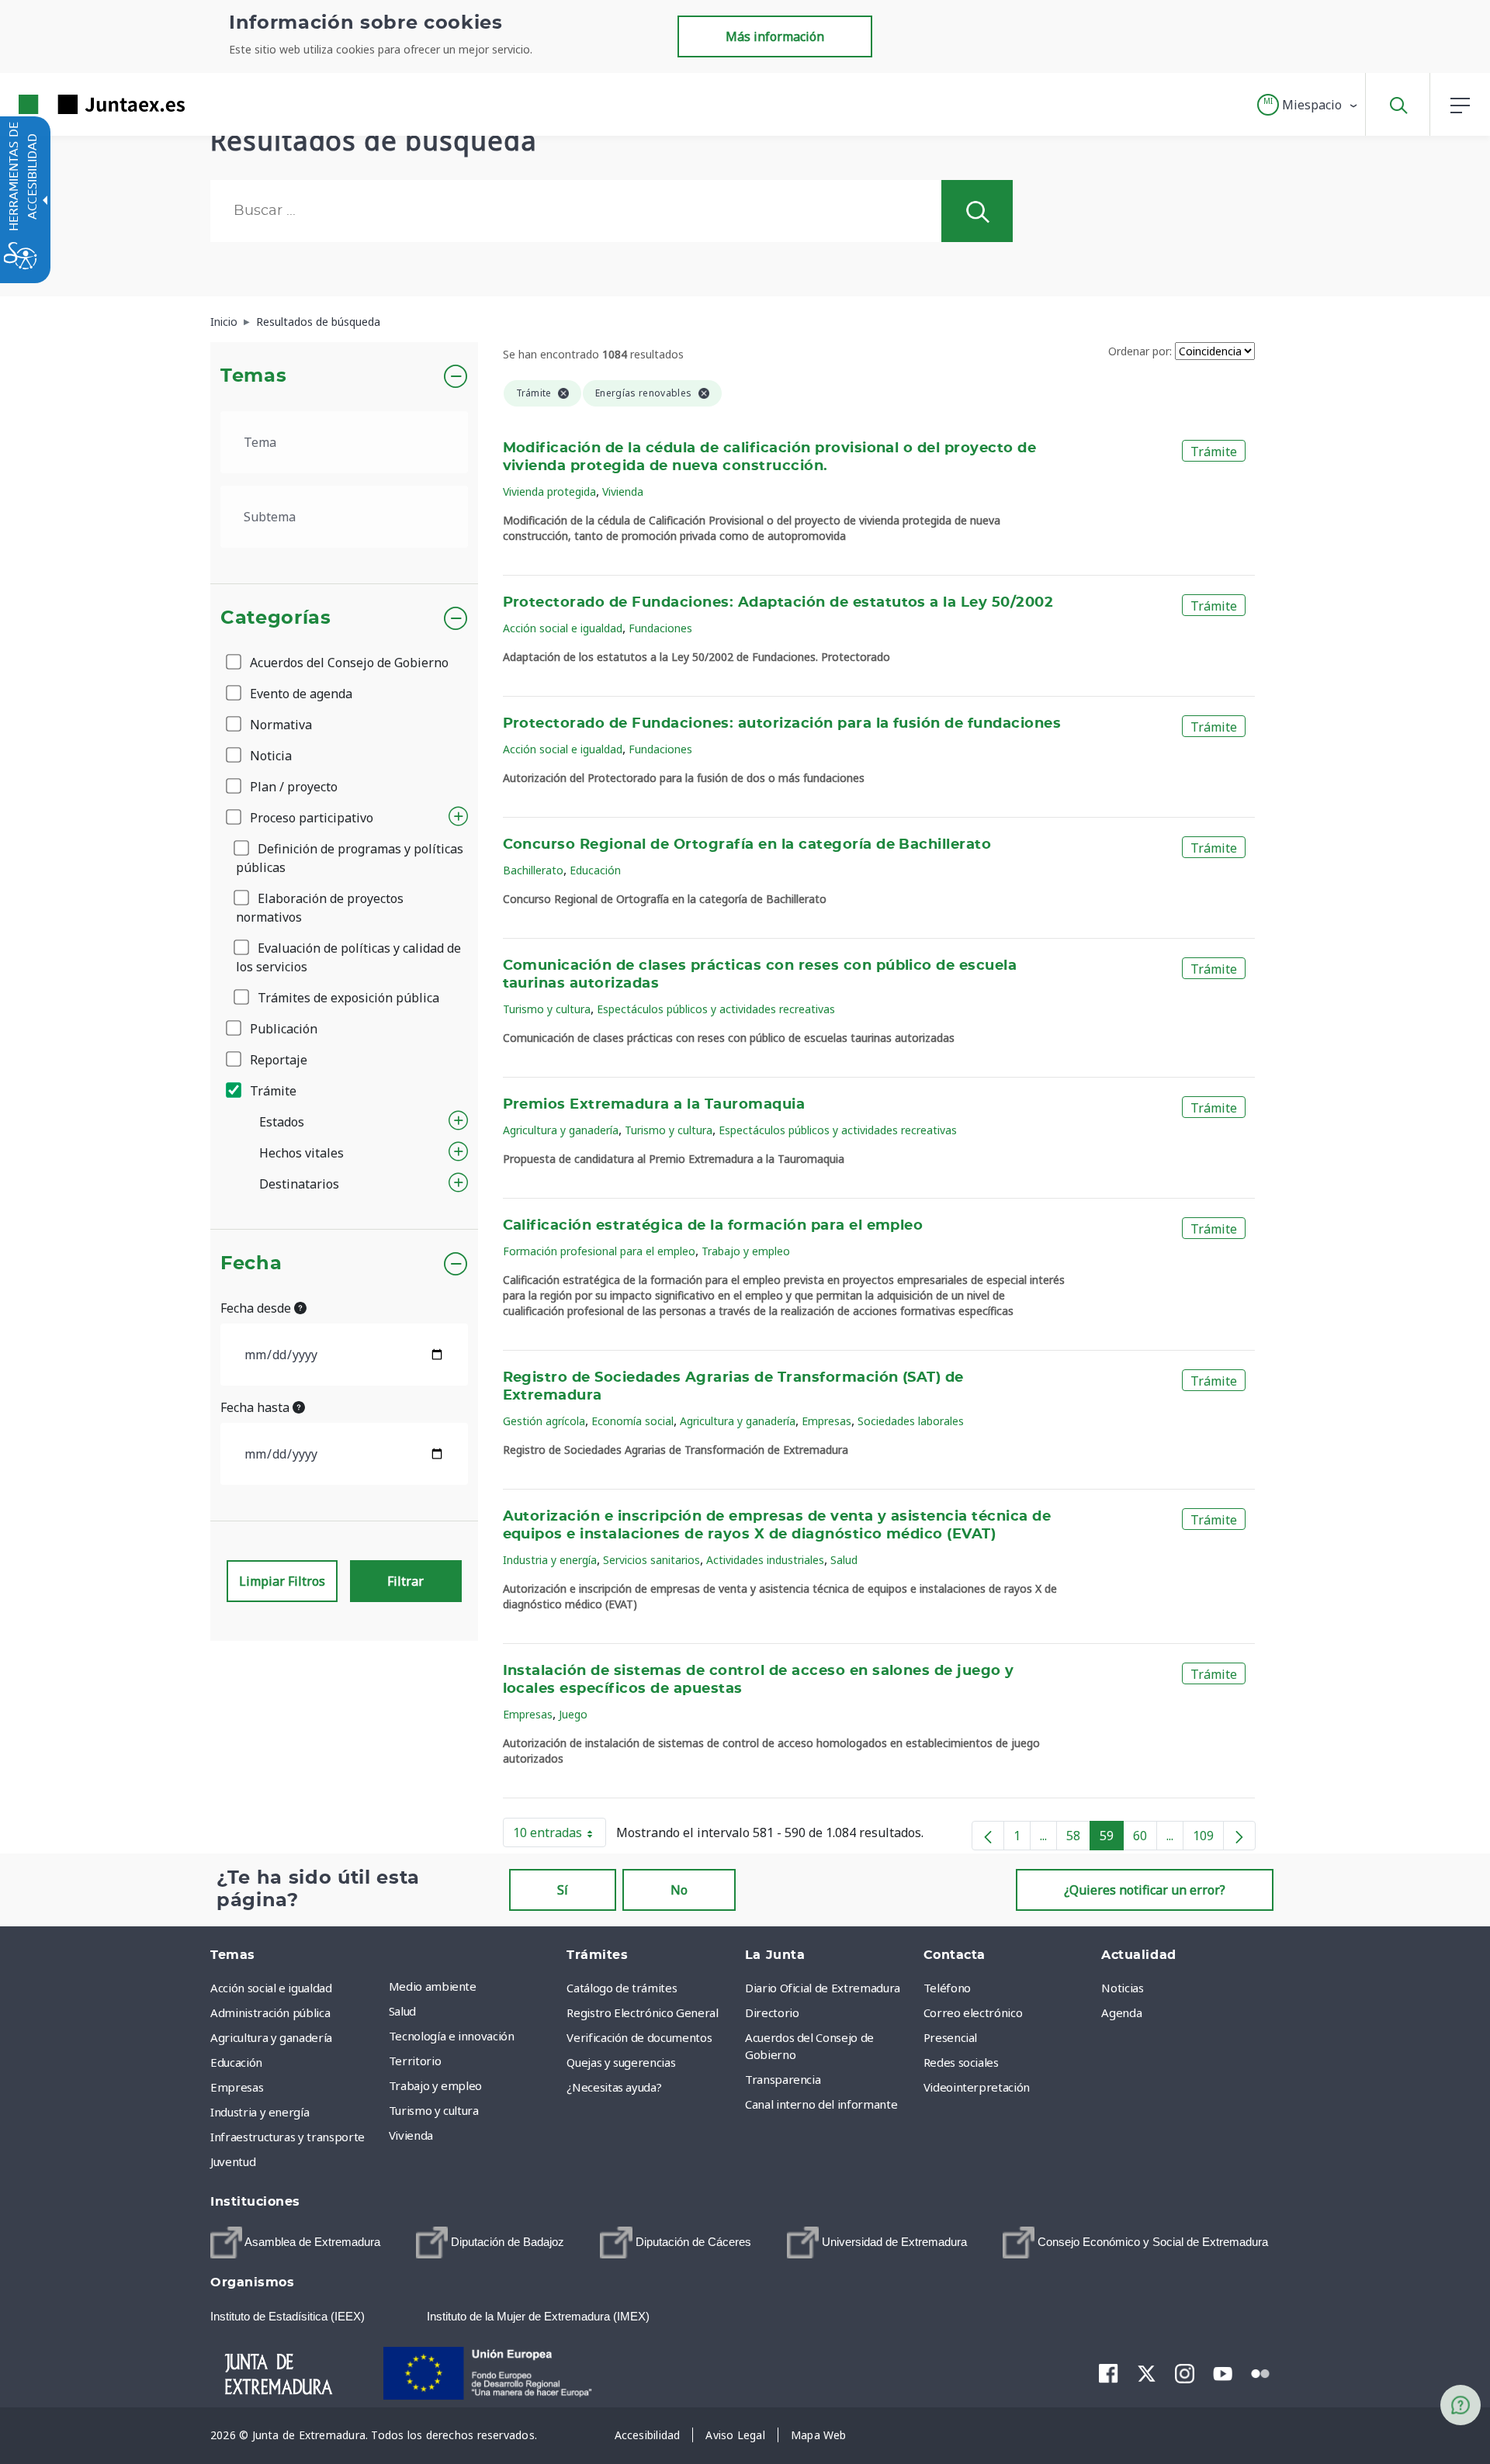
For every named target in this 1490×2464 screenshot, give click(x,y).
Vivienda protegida (549, 491)
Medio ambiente (433, 1986)
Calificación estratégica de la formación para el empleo (713, 1226)
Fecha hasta (256, 1407)
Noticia (269, 756)
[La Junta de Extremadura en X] (1147, 2373)
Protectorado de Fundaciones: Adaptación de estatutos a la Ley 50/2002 (778, 603)
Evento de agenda (300, 694)
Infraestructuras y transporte (288, 2137)
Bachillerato (533, 870)
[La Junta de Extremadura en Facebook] (1109, 2373)
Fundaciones (660, 628)
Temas (253, 376)
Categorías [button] (276, 618)
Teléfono (947, 1988)
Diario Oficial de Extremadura (823, 1988)
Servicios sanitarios (651, 1560)
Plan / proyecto (292, 787)
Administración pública (270, 2012)
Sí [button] (563, 1890)
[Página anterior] (988, 1836)
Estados (282, 1122)
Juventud (233, 2161)
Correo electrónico (973, 2012)
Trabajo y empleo (746, 1251)
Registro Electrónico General (642, 2012)
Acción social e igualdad (563, 628)
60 (1145, 1839)
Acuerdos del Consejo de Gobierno (348, 663)
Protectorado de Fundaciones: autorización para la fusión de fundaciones (782, 724)
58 (1078, 1839)
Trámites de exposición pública (347, 998)
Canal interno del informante (821, 2104)
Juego (573, 1714)
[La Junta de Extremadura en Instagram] (1185, 2373)
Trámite (272, 1091)
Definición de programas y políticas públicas (350, 858)
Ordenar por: (1140, 351)
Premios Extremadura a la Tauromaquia (654, 1105)
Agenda (1121, 2012)
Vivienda (623, 491)
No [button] (679, 1890)
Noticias (1122, 1988)
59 (1112, 1839)
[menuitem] (474, 1986)
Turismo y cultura (547, 1009)
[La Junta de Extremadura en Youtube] (1223, 2372)
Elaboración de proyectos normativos (320, 908)
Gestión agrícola (544, 1421)
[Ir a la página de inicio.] (74, 104)
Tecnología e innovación (452, 2036)
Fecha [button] (251, 1264)
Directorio (772, 2012)
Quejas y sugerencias (621, 2062)
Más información (775, 36)
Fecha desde (257, 1308)
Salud (844, 1560)
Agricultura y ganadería (561, 1130)
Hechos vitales (301, 1153)
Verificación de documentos (639, 2037)
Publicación (282, 1029)
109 (1208, 1839)
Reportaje (277, 1060)
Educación (595, 870)
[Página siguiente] (1239, 1836)
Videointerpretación (977, 2087)
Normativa (279, 725)
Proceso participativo (310, 818)
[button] (1308, 105)
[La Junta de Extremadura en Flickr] (1261, 2372)
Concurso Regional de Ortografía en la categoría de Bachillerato (747, 845)
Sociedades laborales (911, 1421)
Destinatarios (299, 1184)
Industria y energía (550, 1560)
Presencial (951, 2037)
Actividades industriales (765, 1560)
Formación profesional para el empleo (599, 1251)
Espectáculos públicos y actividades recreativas (716, 1009)
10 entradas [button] (560, 1836)
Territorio (415, 2061)
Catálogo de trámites (622, 1988)
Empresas (826, 1421)
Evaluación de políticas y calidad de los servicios (348, 957)
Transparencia (783, 2079)
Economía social (632, 1421)
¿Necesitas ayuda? (614, 2087)
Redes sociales (961, 2062)
